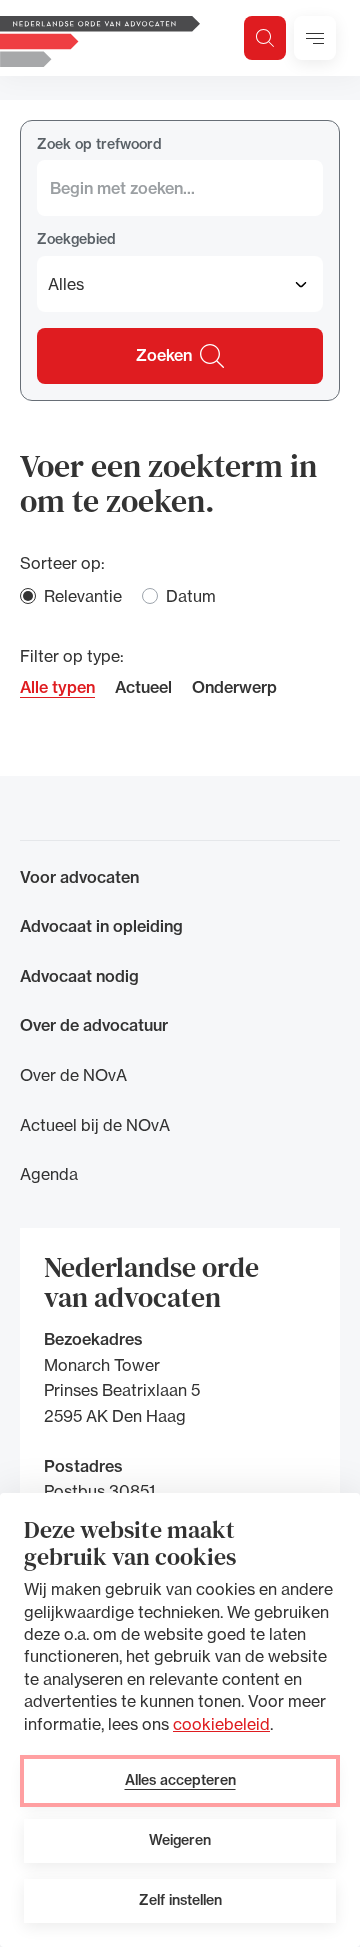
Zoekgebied (76, 239)
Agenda (49, 1174)
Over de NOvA (73, 1075)
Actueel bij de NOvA (95, 1125)
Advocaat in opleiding (101, 926)
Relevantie (83, 596)
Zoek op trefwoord (99, 144)
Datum (191, 596)
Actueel (143, 687)
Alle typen (57, 687)
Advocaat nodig (79, 976)
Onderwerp (234, 687)
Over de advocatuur (94, 1025)
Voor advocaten (79, 877)
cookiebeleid (221, 1724)
